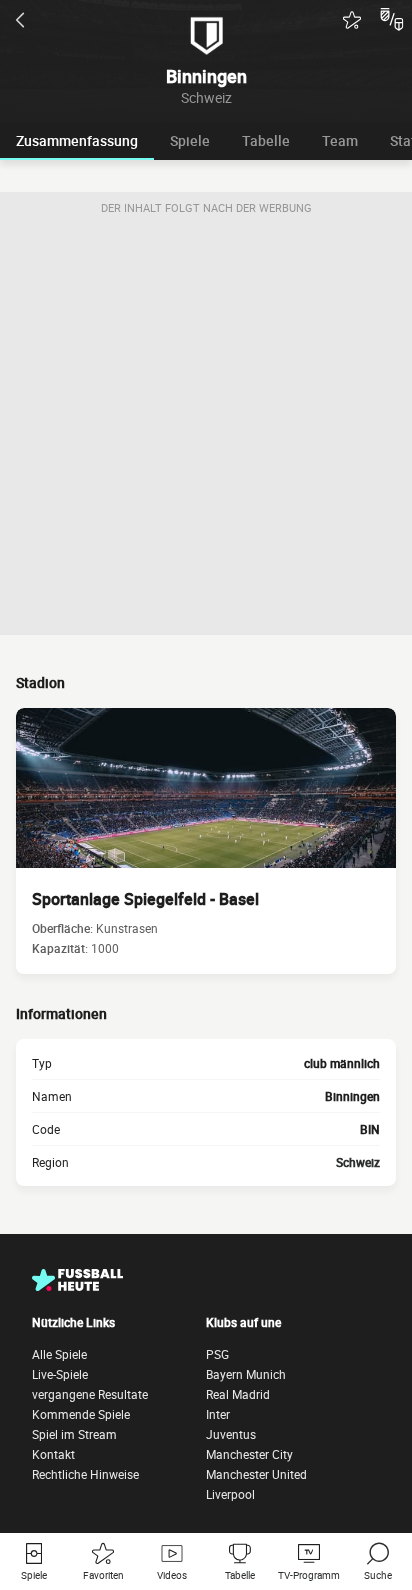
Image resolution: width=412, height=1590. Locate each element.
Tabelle (266, 140)
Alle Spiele (59, 1354)
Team (340, 140)
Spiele (190, 140)
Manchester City (249, 1454)
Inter (218, 1414)
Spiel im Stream (74, 1434)
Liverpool (230, 1494)
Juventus (231, 1434)
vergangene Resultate (90, 1394)
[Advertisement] (206, 429)
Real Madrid (238, 1394)
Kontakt (53, 1454)
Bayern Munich (246, 1374)
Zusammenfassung (77, 140)
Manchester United (256, 1474)
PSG (217, 1354)
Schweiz (358, 1162)
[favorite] (352, 20)
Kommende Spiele (81, 1414)
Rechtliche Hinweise (85, 1474)
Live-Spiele (60, 1374)
